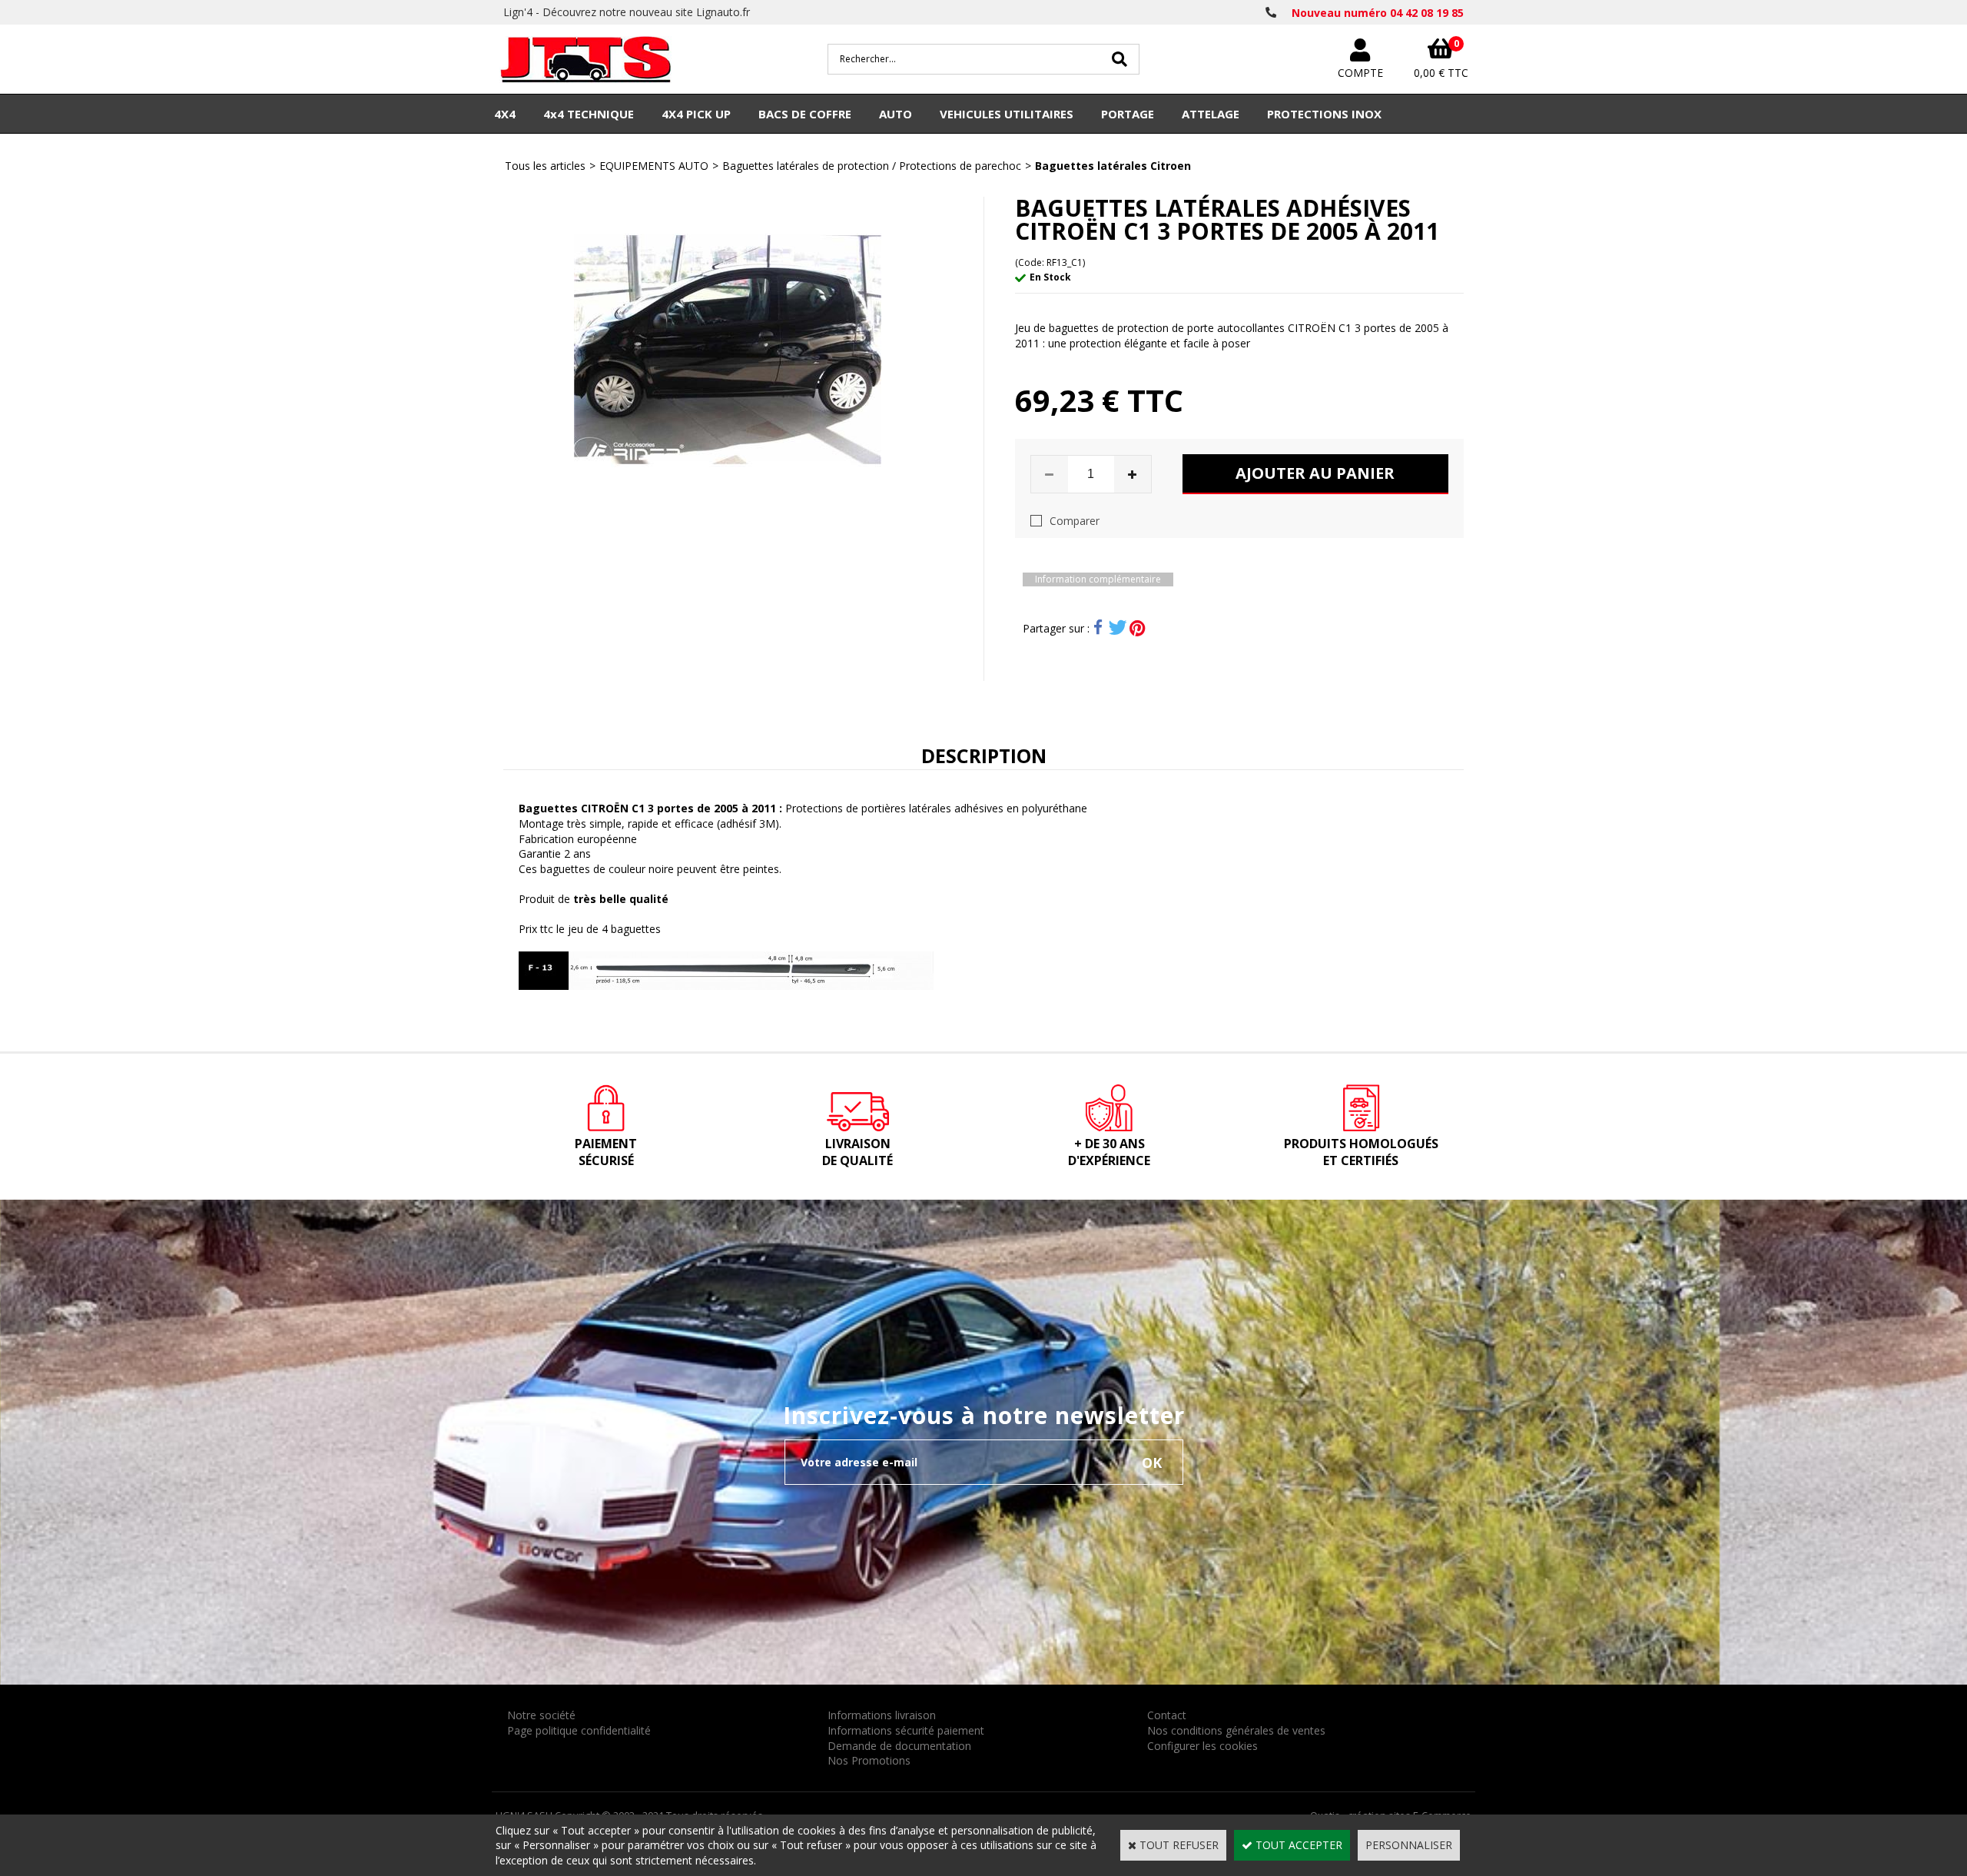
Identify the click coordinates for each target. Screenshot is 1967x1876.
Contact (1167, 1715)
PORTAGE (1128, 114)
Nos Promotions (869, 1760)
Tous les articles (545, 166)
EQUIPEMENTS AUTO (654, 166)
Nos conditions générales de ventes (1236, 1730)
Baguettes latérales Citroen (1113, 166)
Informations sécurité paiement (906, 1730)
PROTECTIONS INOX (1324, 114)
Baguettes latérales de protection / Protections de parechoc (872, 166)
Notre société (541, 1715)
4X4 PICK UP (696, 114)
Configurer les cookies (1202, 1746)
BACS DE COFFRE (805, 114)
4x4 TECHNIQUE (589, 114)
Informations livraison (882, 1715)
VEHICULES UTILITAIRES (1007, 114)
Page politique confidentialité (579, 1730)
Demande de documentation (899, 1746)
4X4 (505, 114)
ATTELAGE (1211, 114)
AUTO (896, 114)
